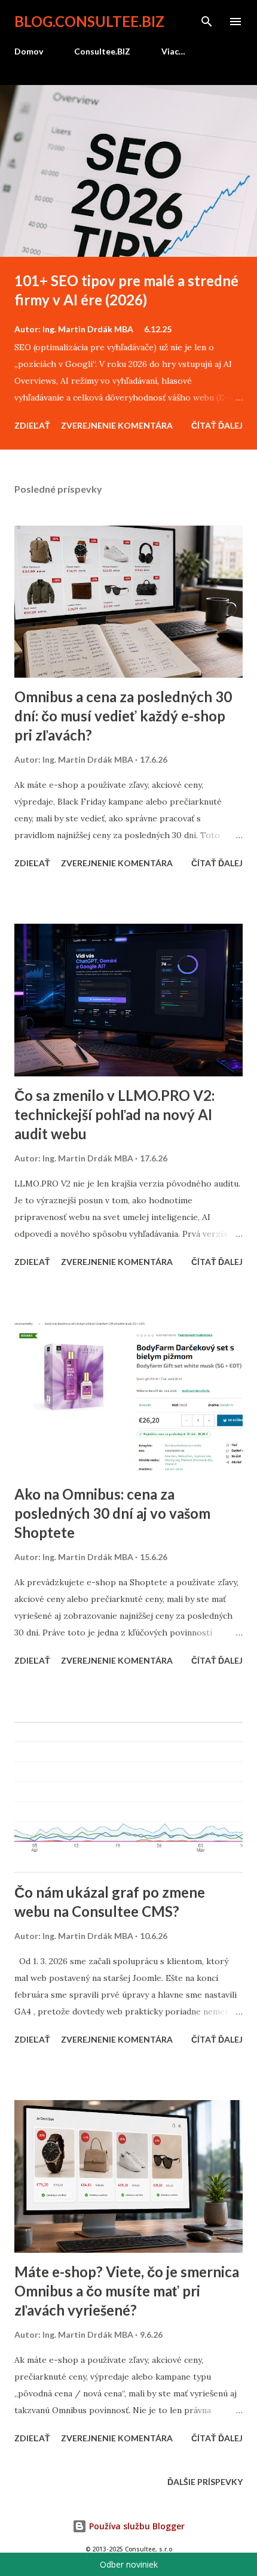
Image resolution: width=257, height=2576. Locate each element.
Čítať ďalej (217, 425)
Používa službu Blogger (136, 2526)
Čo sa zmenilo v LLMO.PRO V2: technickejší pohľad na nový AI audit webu (114, 1114)
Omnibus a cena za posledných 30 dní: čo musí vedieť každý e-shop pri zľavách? (123, 716)
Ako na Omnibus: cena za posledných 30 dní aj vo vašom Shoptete (112, 1513)
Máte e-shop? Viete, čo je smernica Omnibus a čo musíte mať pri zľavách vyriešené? (127, 2291)
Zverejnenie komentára (117, 425)
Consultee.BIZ (102, 51)
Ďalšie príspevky (205, 2482)
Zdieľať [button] (32, 425)
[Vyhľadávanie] (207, 22)
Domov (29, 51)
